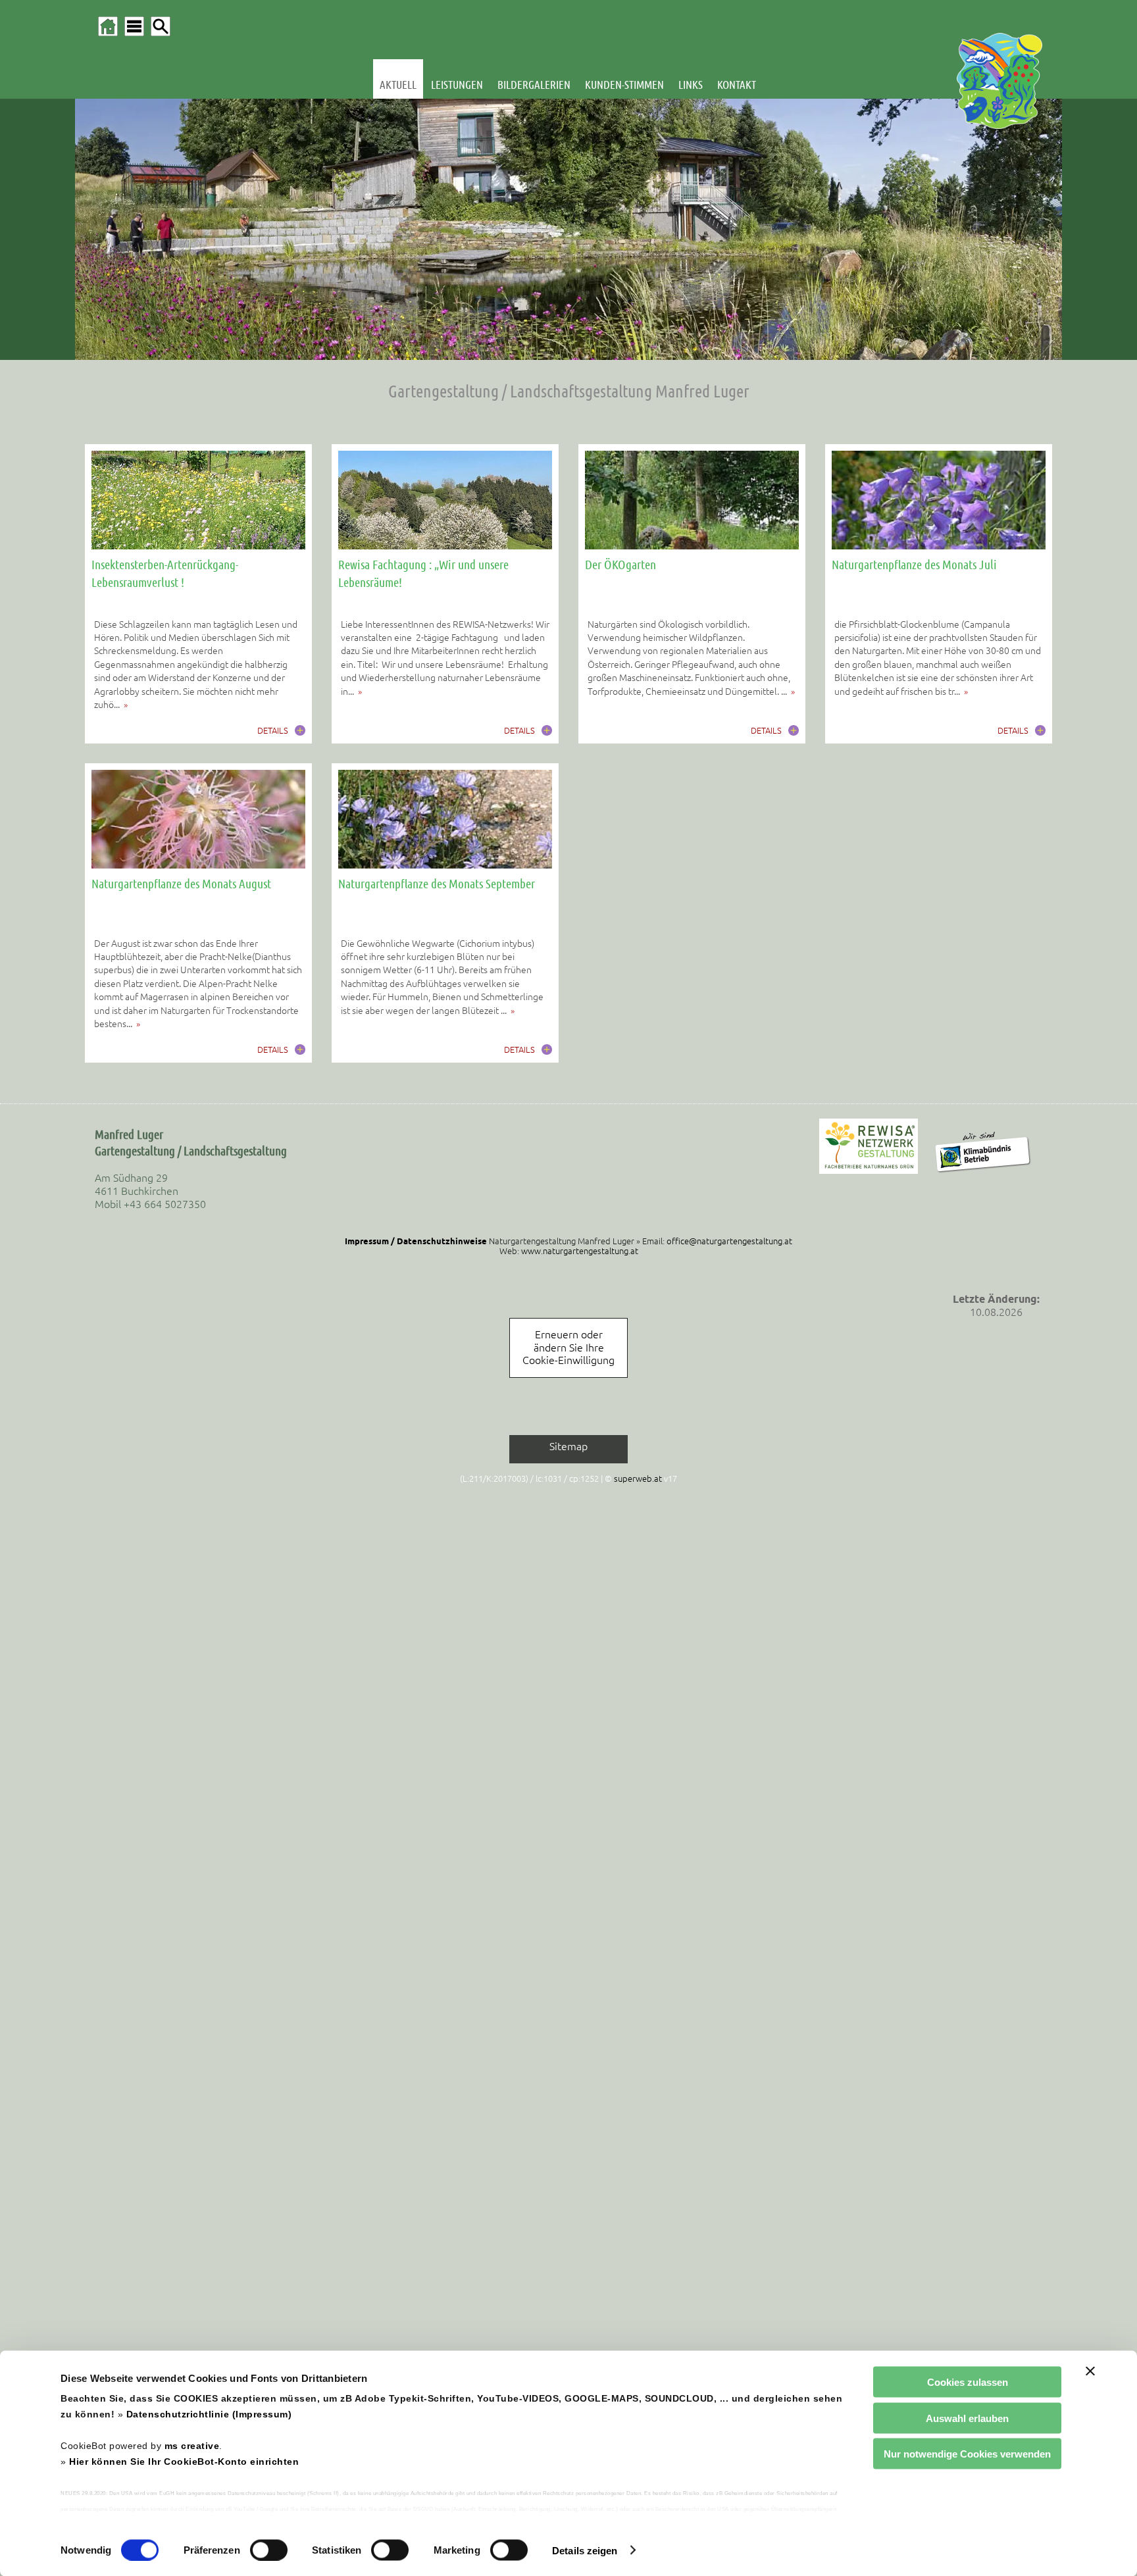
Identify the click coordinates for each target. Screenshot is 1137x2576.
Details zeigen (585, 2550)
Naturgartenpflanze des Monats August (181, 883)
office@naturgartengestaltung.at (729, 1241)
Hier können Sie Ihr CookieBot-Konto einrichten (184, 2462)
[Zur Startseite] (108, 26)
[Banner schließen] (1090, 2371)
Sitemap (568, 1446)
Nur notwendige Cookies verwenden (967, 2454)
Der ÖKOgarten (620, 564)
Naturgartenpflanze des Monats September (437, 883)
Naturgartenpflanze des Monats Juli (914, 564)
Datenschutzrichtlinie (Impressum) (209, 2414)
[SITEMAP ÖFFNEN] (134, 26)
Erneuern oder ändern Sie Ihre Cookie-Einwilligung (568, 1347)
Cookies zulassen (968, 2382)
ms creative (192, 2446)
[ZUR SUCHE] (161, 26)
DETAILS (273, 730)
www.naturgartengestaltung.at (580, 1251)
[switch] (269, 2550)
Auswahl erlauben (967, 2418)
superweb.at (638, 1478)
